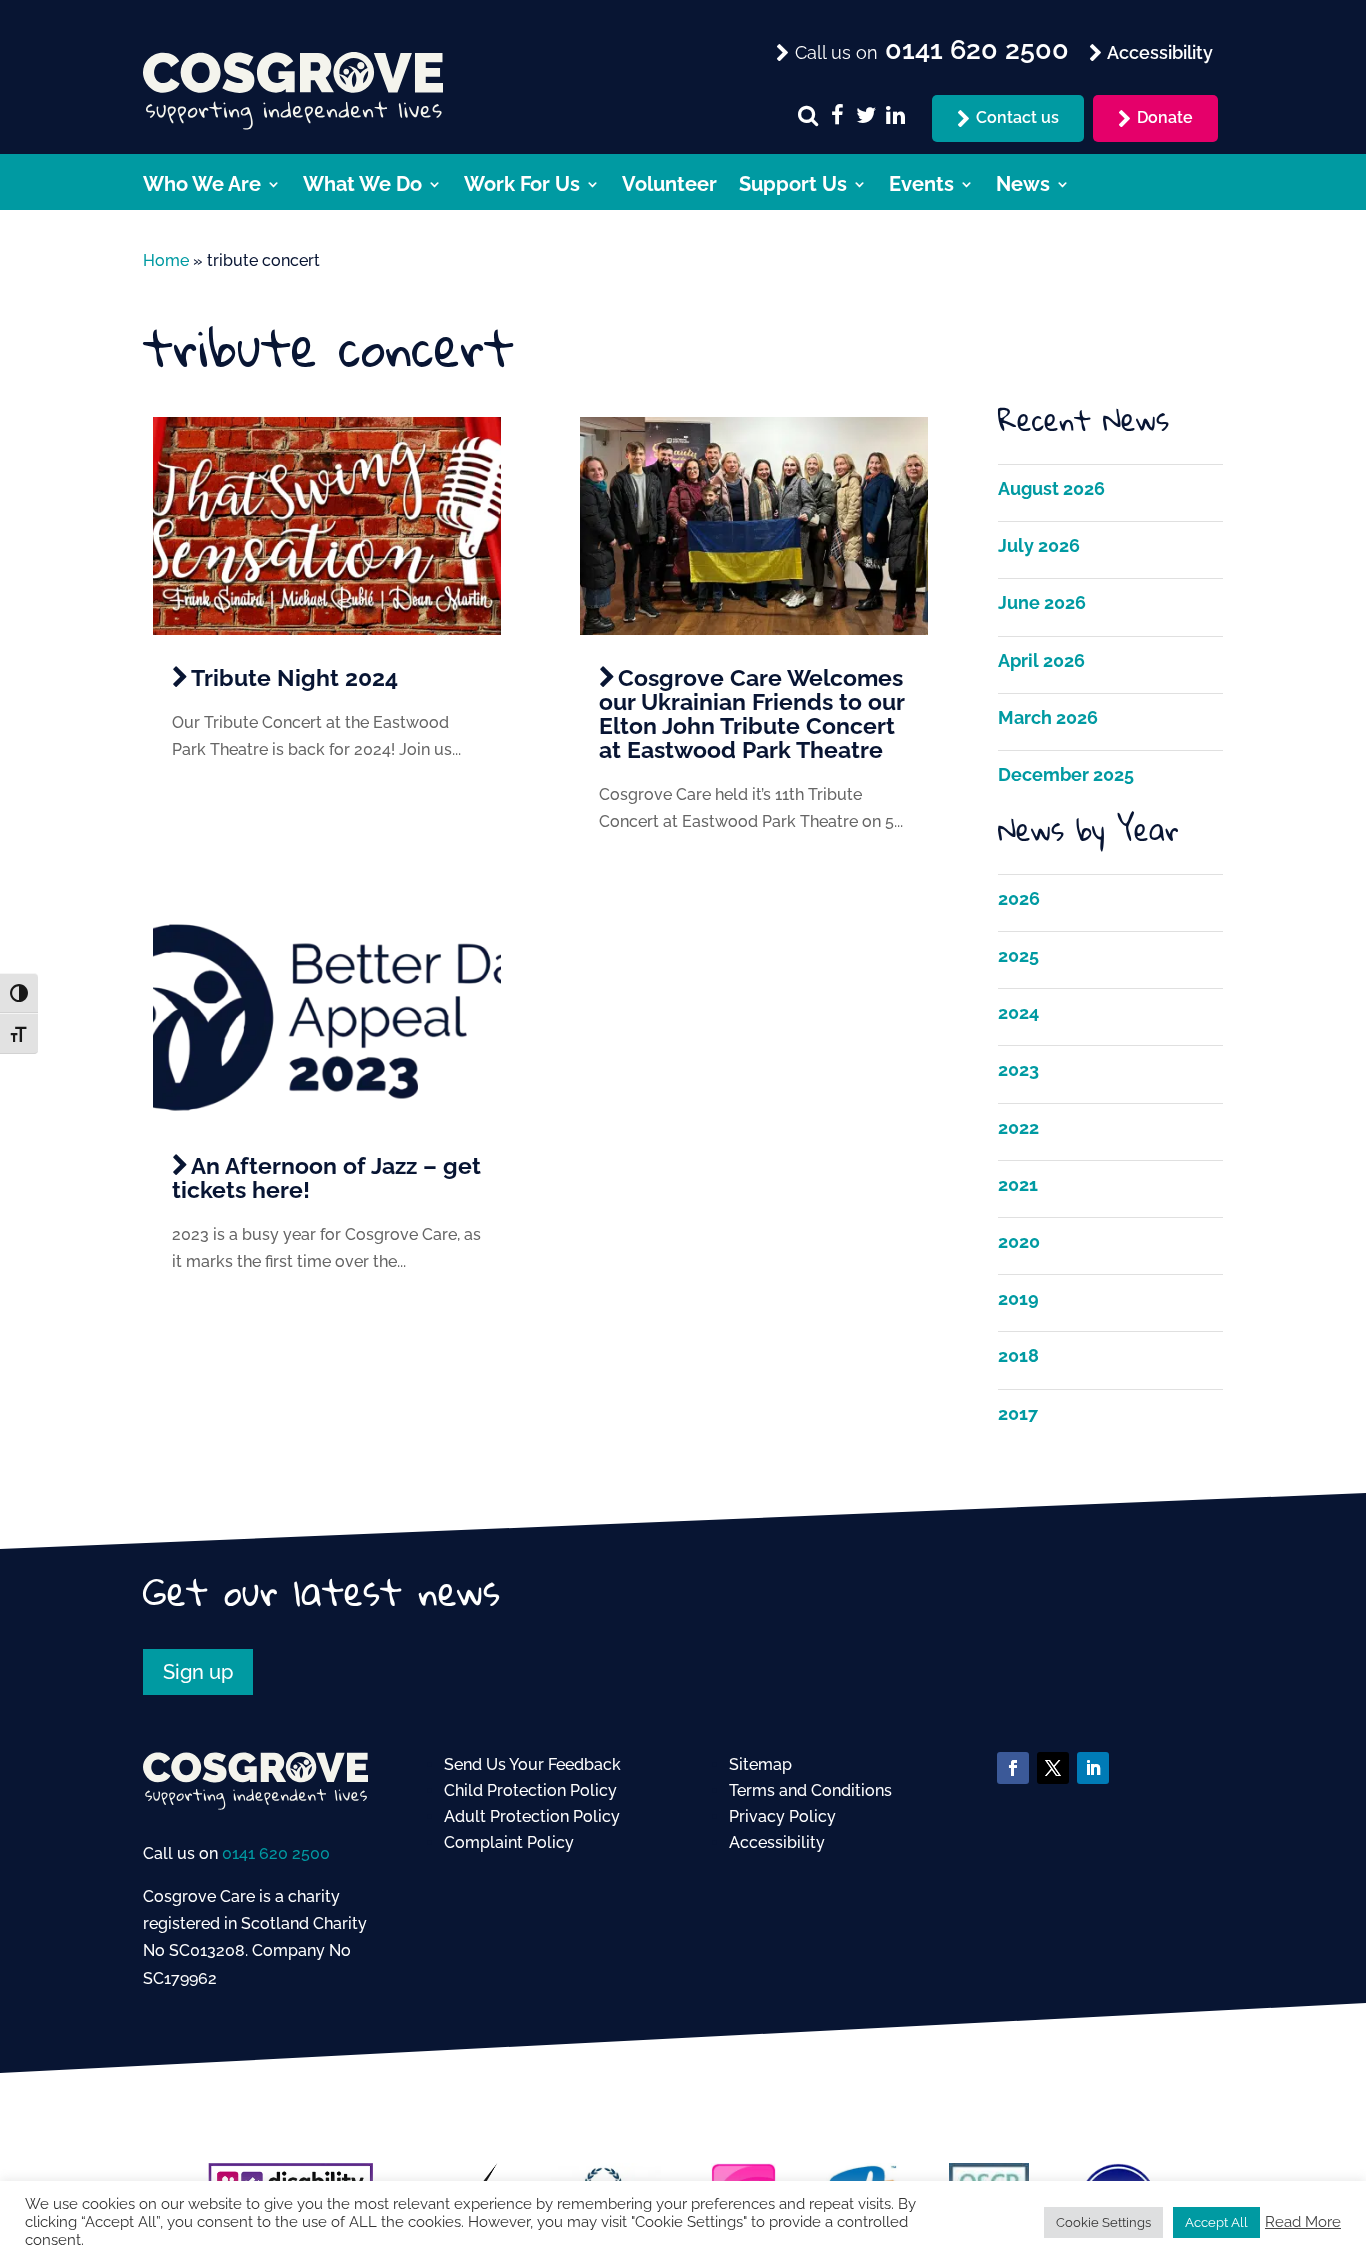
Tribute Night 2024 (294, 677)
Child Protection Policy (530, 1790)
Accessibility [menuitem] (1158, 52)
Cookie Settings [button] (1103, 2222)
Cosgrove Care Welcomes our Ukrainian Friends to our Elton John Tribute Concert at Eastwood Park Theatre (751, 713)
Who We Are (202, 186)
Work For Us (522, 186)
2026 (1019, 898)
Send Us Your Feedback (532, 1764)
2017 (1018, 1413)
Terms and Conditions (810, 1790)
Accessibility (777, 1842)
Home (166, 260)
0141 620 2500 (276, 1853)
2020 (1019, 1241)
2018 (1018, 1355)
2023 (1018, 1069)
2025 (1018, 955)
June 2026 (1042, 602)
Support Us (793, 186)
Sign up (198, 1672)
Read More (1303, 2221)
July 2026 (1039, 545)
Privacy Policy (782, 1816)
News (1023, 186)
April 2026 (1041, 660)
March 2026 (1048, 717)
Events (921, 186)
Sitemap (760, 1764)
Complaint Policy (509, 1842)
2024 (1018, 1012)
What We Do (362, 186)
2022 (1018, 1127)
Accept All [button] (1216, 2222)
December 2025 (1066, 774)
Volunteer (669, 186)
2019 (1018, 1298)
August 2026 (1051, 488)
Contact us (1017, 117)
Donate (1165, 117)
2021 (1018, 1184)
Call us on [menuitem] (929, 51)
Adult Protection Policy (532, 1816)
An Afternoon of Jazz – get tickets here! (326, 1177)
